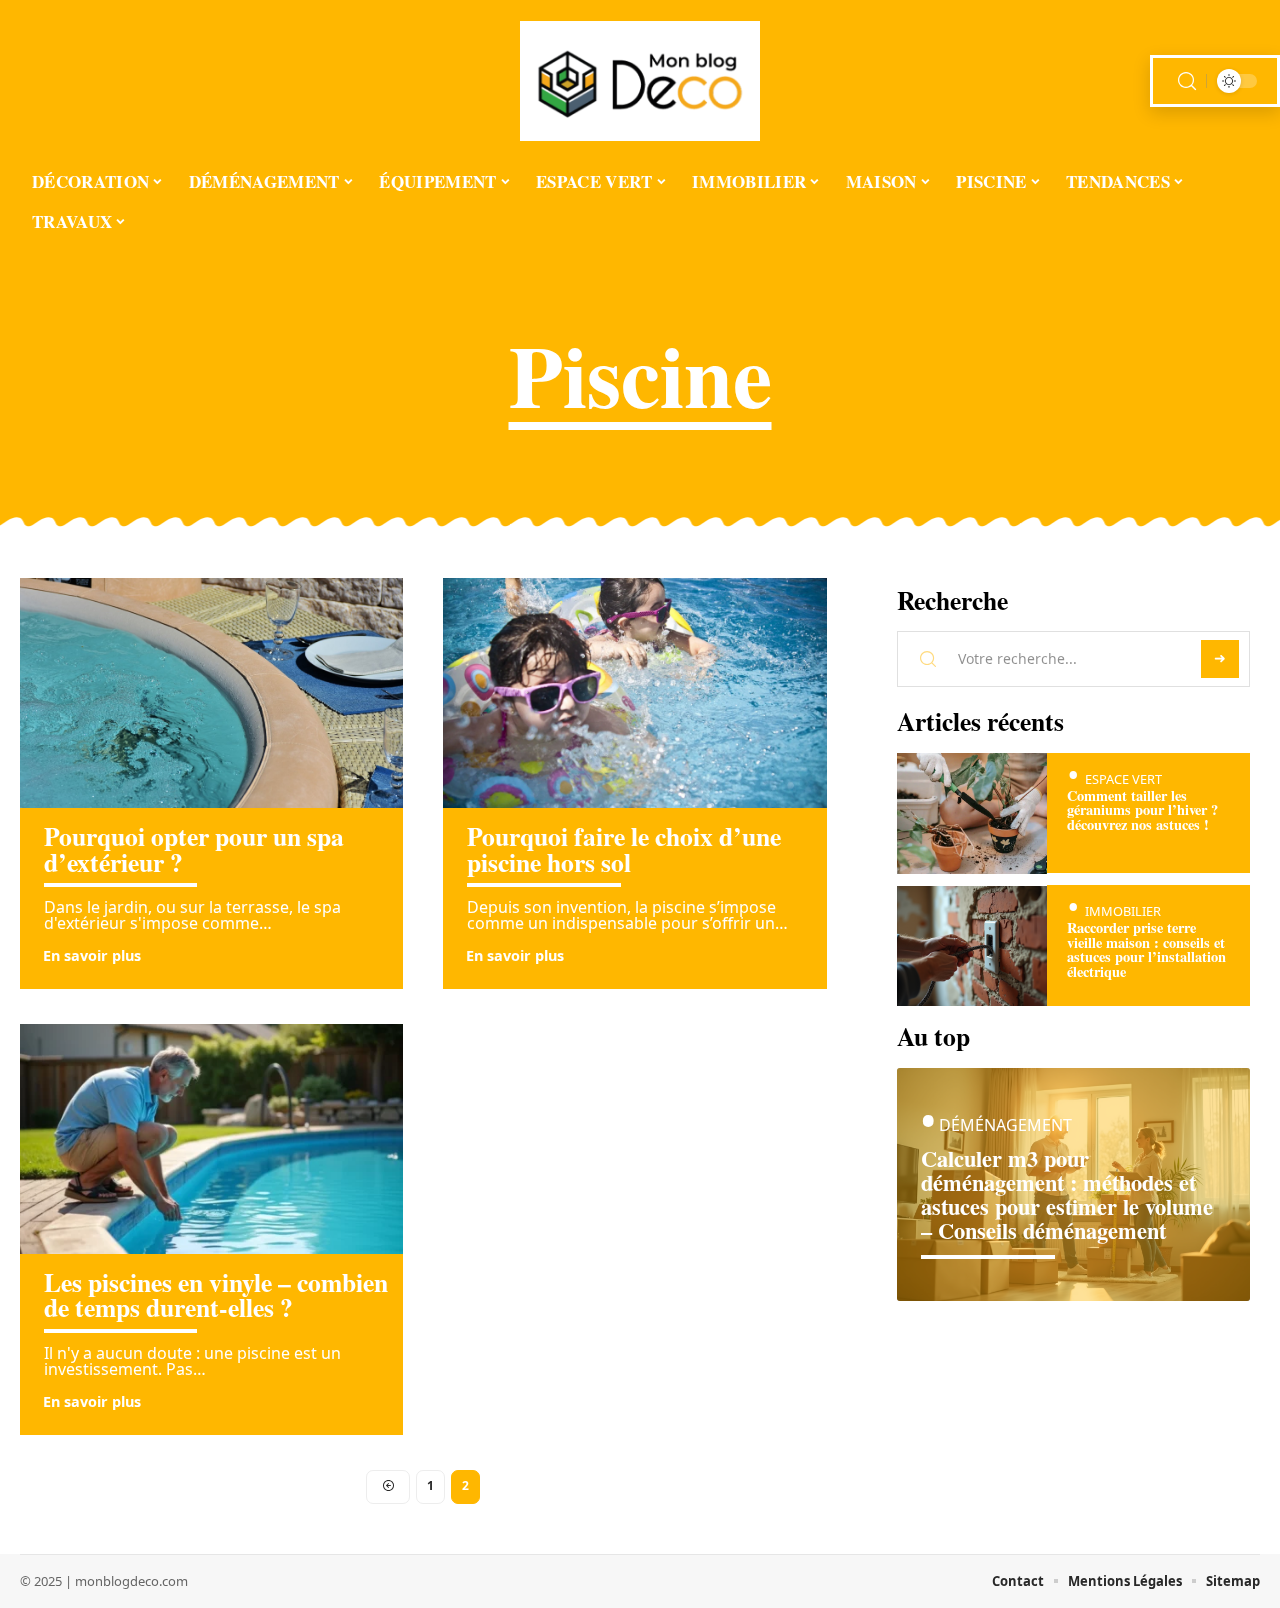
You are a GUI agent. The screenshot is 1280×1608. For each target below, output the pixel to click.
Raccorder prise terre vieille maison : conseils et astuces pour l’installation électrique (1146, 950)
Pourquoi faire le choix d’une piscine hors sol (624, 849)
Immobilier (1123, 912)
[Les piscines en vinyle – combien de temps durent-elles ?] (211, 1139)
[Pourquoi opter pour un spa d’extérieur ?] (211, 693)
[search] (1187, 81)
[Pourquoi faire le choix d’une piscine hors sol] (634, 693)
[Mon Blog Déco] (640, 81)
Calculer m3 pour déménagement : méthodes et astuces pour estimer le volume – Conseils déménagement (1067, 1194)
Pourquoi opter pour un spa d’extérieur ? (194, 849)
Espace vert (1123, 779)
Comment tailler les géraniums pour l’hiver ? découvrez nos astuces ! (1142, 810)
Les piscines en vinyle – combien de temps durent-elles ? (216, 1295)
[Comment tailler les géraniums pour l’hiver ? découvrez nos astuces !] (972, 813)
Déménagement (1005, 1125)
